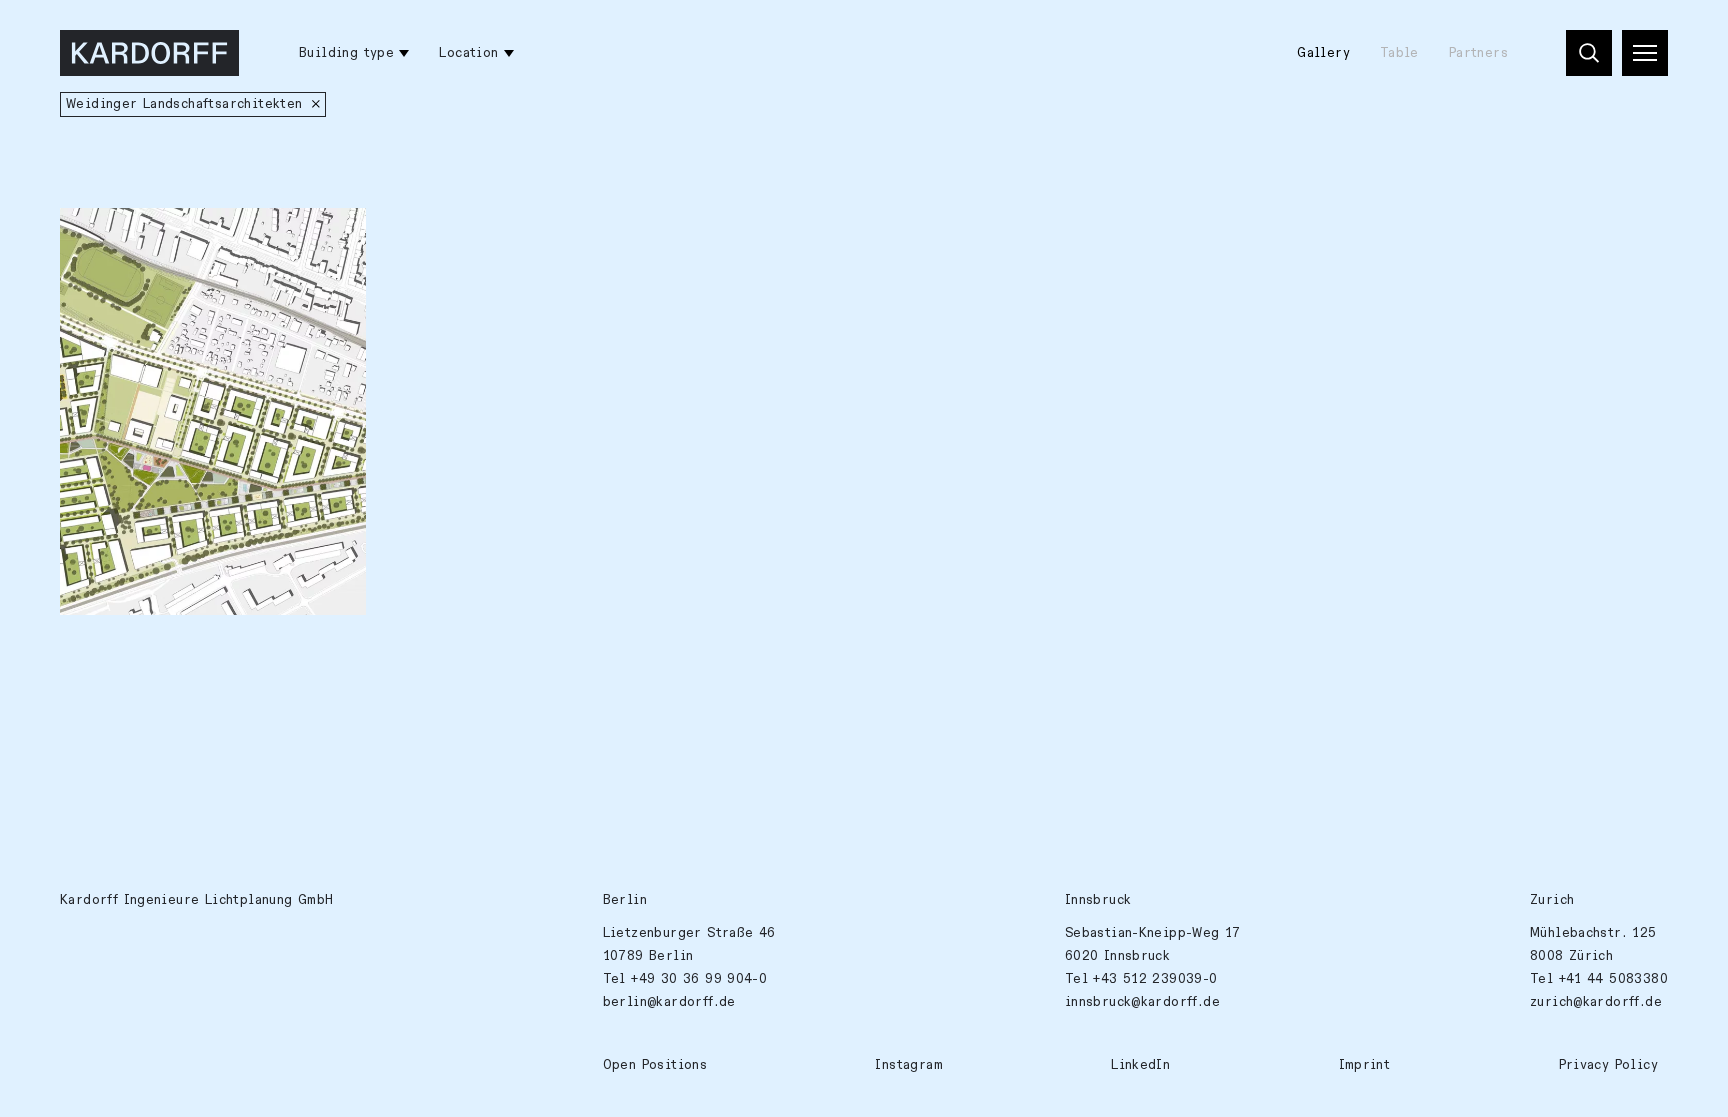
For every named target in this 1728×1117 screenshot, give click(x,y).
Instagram (909, 1065)
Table (1399, 53)
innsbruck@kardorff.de (1142, 1002)
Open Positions (655, 1065)
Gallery (1323, 53)
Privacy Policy (1608, 1065)
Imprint (1365, 1065)
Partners (1478, 53)
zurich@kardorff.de (1596, 1002)
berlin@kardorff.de (669, 1002)
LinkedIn (1140, 1065)
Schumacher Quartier (146, 234)
